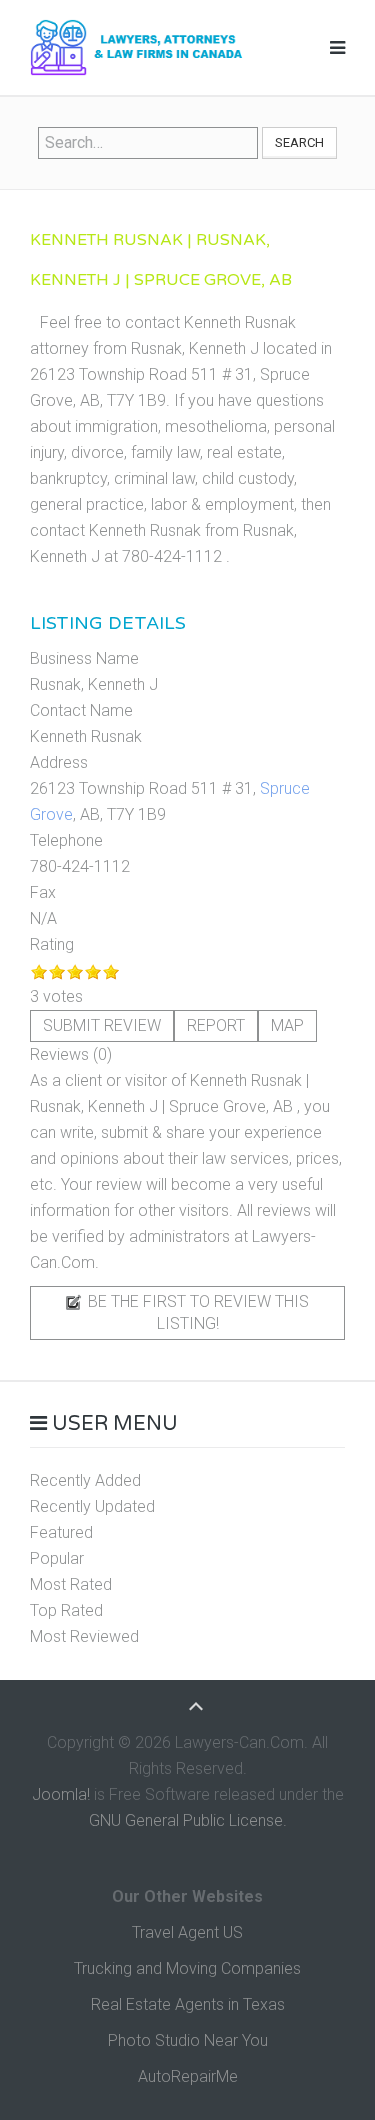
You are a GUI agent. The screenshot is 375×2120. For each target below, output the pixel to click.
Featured (61, 1532)
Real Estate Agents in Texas (188, 2004)
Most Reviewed (84, 1636)
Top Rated (66, 1610)
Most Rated (71, 1584)
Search (299, 142)
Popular (57, 1558)
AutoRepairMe (188, 2076)
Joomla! (61, 1794)
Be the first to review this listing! (196, 1312)
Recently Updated (92, 1506)
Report (216, 1025)
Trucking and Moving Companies (187, 1968)
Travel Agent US (187, 1932)
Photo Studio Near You (188, 2040)
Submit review (102, 1025)
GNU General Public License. (188, 1820)
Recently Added (85, 1480)
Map (287, 1025)
